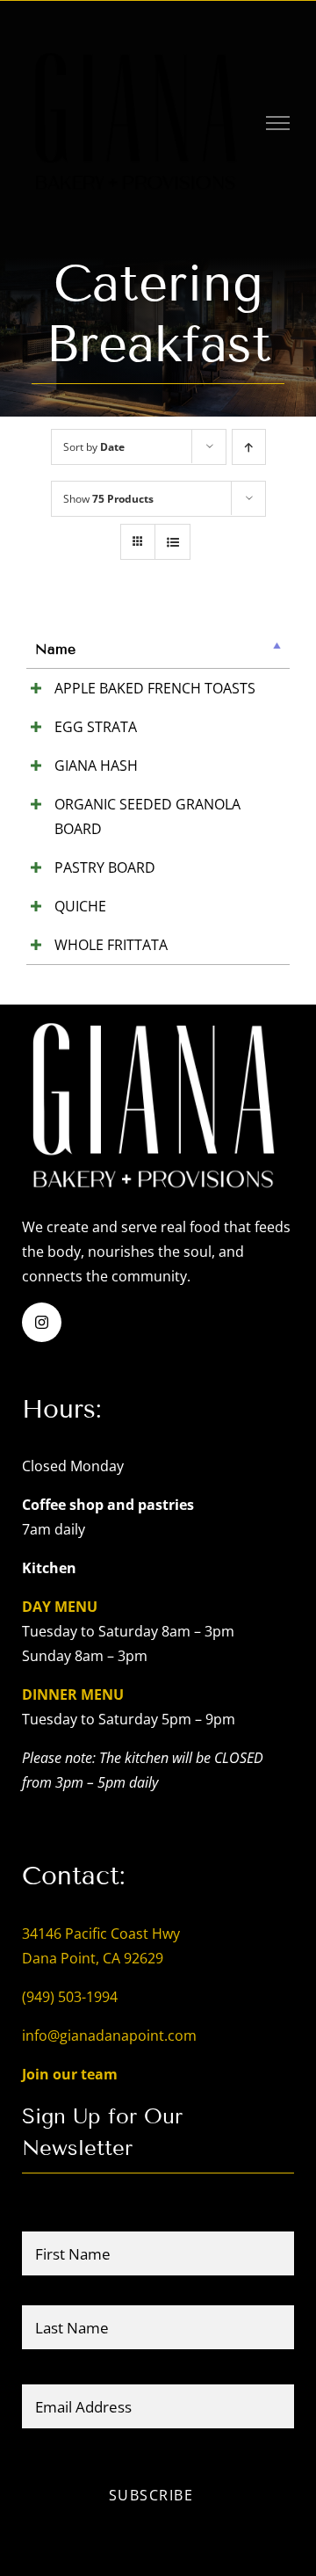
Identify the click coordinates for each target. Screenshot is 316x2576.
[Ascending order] (249, 447)
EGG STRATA (96, 727)
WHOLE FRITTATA (111, 945)
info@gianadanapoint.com (109, 2035)
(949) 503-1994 (70, 1997)
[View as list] (172, 542)
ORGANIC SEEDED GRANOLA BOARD (147, 816)
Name (55, 649)
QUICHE (80, 906)
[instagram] (42, 1322)
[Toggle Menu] (278, 123)
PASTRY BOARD (105, 867)
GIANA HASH (96, 766)
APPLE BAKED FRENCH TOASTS (155, 688)
